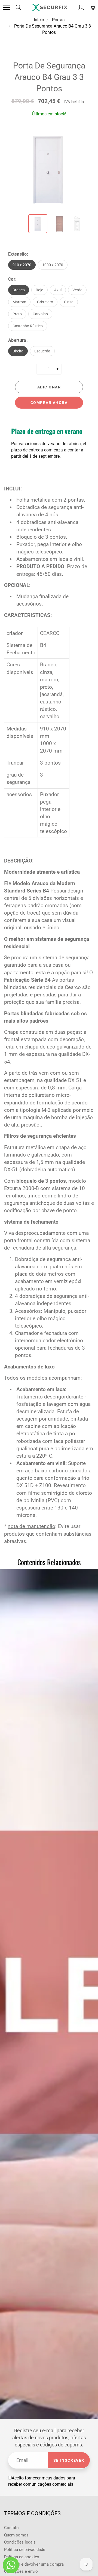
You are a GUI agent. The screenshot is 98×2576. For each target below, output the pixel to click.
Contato (11, 2528)
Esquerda (42, 351)
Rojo (39, 290)
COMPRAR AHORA (49, 403)
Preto (17, 314)
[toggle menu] (6, 7)
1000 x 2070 (53, 265)
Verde (77, 290)
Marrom (19, 302)
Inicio (39, 20)
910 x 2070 (22, 265)
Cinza (69, 302)
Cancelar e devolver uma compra (34, 2564)
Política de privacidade (25, 2550)
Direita (18, 351)
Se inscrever (69, 2460)
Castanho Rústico (28, 326)
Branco (19, 290)
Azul (58, 290)
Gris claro (45, 302)
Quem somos (16, 2535)
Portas (58, 20)
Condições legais (20, 2542)
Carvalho (40, 314)
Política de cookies (22, 2557)
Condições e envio (21, 2571)
